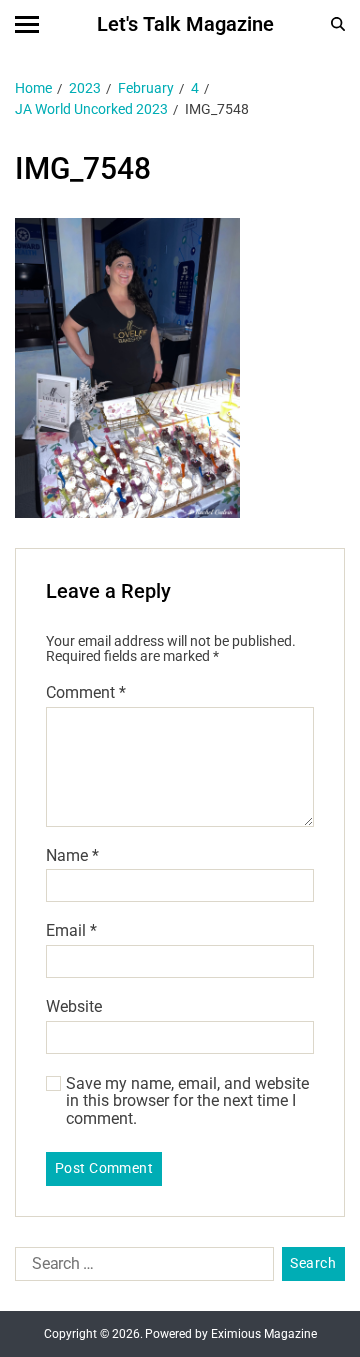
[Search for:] (140, 1268)
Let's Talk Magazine (185, 24)
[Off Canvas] (27, 24)
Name (72, 856)
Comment (86, 693)
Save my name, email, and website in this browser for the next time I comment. (187, 1101)
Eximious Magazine (264, 1334)
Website (74, 1007)
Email (71, 931)
